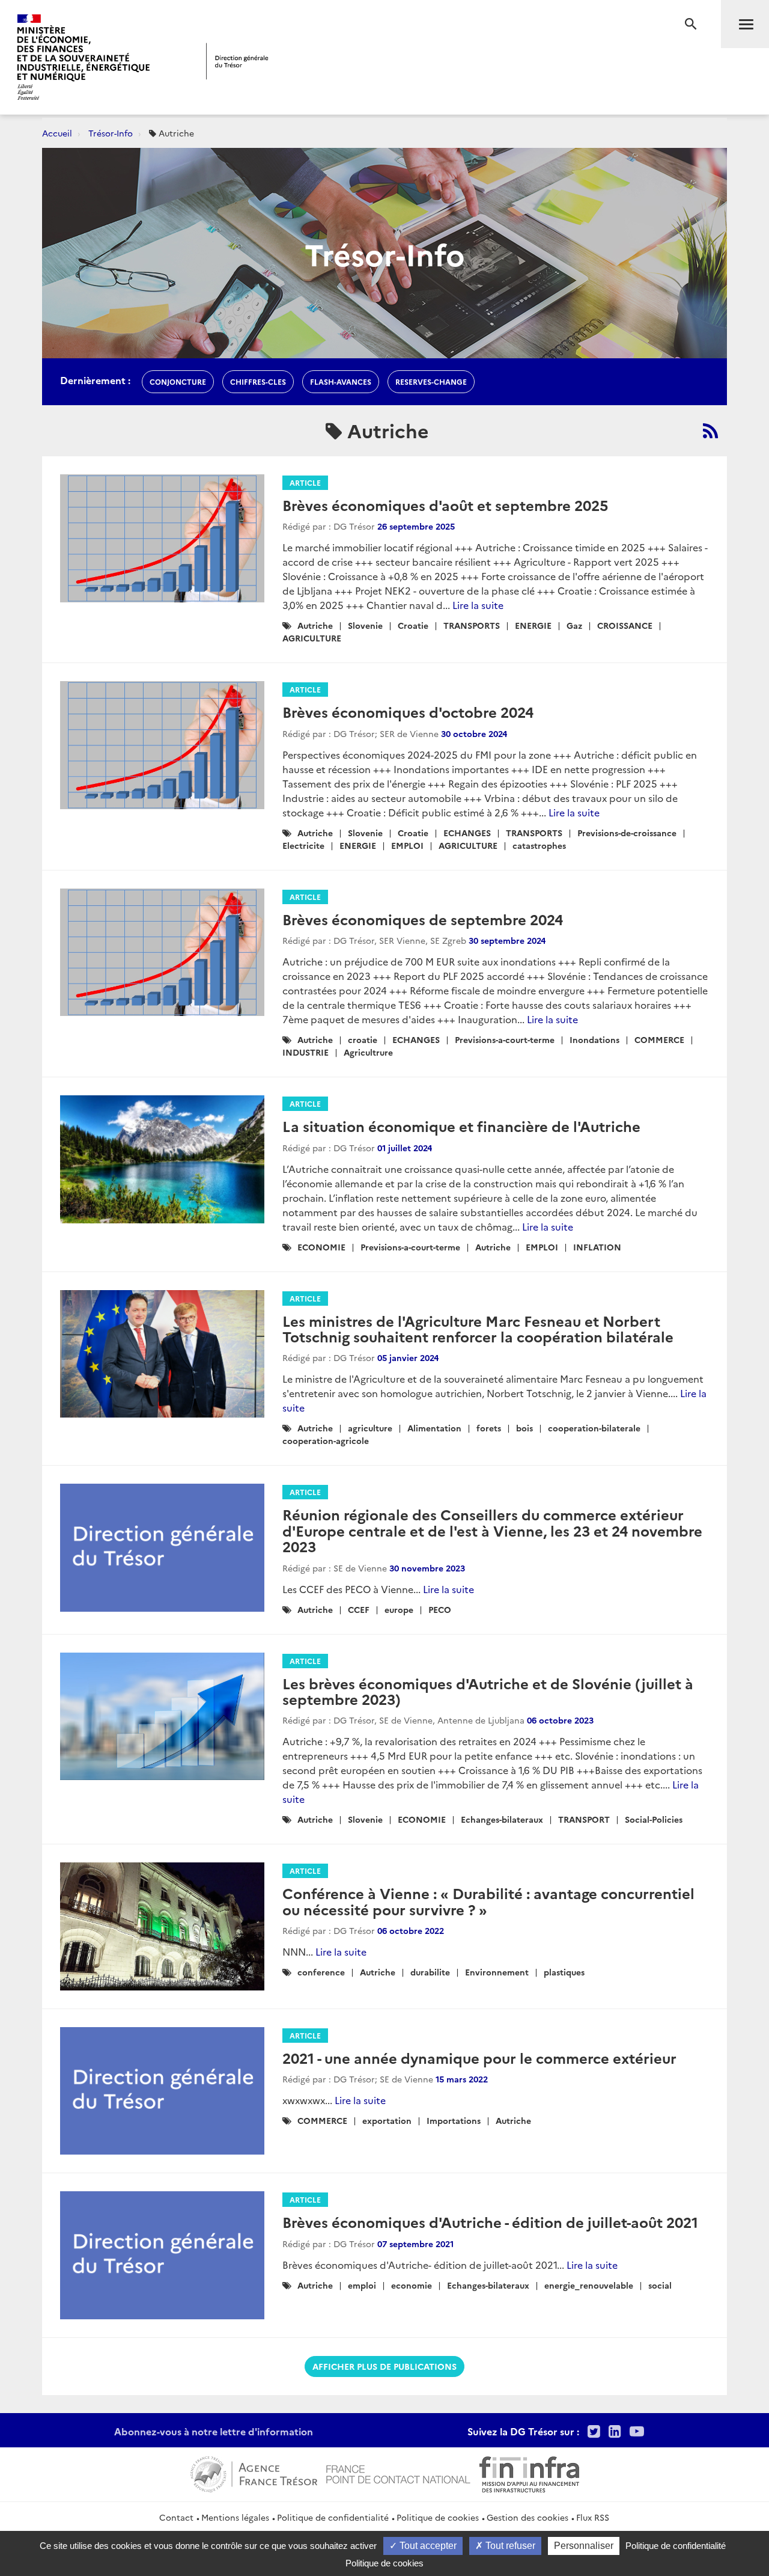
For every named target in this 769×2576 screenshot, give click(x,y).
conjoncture (178, 381)
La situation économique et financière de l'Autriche (461, 1126)
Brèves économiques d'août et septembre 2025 (445, 505)
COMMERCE (659, 1039)
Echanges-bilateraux (502, 1819)
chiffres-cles (258, 381)
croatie (363, 1039)
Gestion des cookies (527, 2517)
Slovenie (365, 625)
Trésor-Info (111, 133)
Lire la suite (478, 605)
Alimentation (434, 1428)
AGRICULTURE (312, 638)
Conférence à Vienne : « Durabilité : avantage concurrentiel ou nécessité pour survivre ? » (488, 1901)
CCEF (359, 1609)
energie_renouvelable (589, 2285)
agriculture (370, 1428)
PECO (440, 1609)
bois (524, 1428)
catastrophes (539, 845)
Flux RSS (593, 2517)
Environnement (497, 1972)
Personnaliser (584, 2546)
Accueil (57, 133)
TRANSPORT (584, 1819)
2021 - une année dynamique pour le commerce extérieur (479, 2057)
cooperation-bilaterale (594, 1428)
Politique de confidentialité (333, 2517)
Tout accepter (427, 2546)
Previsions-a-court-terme (505, 1039)
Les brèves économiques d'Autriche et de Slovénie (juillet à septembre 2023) (488, 1691)
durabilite (430, 1972)
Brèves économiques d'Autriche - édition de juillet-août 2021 (490, 2222)
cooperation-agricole (326, 1440)
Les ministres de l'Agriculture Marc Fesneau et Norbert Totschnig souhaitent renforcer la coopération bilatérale (478, 1328)
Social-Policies (654, 1819)
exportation (387, 2120)
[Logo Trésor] (237, 61)
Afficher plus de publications (384, 2366)
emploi (362, 2285)
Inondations (594, 1039)
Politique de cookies (438, 2517)
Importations (454, 2120)
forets (489, 1428)
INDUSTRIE (305, 1052)
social (660, 2285)
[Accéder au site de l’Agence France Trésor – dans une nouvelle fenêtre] (254, 2473)
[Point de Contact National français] (398, 2473)
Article (305, 482)
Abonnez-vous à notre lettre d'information (214, 2431)
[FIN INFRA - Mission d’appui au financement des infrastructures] (529, 2473)
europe (399, 1609)
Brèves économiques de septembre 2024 (423, 919)
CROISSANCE (625, 625)
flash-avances (341, 381)
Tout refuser (509, 2546)
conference (321, 1972)
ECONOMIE (321, 1247)
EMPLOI (407, 845)
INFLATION (597, 1247)
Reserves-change (431, 381)
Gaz (574, 625)
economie (412, 2285)
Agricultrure (368, 1052)
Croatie (413, 625)
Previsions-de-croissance (627, 833)
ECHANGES (467, 833)
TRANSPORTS (472, 625)
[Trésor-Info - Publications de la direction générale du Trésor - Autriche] (710, 430)
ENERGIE (533, 625)
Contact (176, 2517)
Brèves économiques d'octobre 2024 (408, 711)
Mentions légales (235, 2517)
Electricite (303, 845)
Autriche (315, 625)
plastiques (564, 1972)
